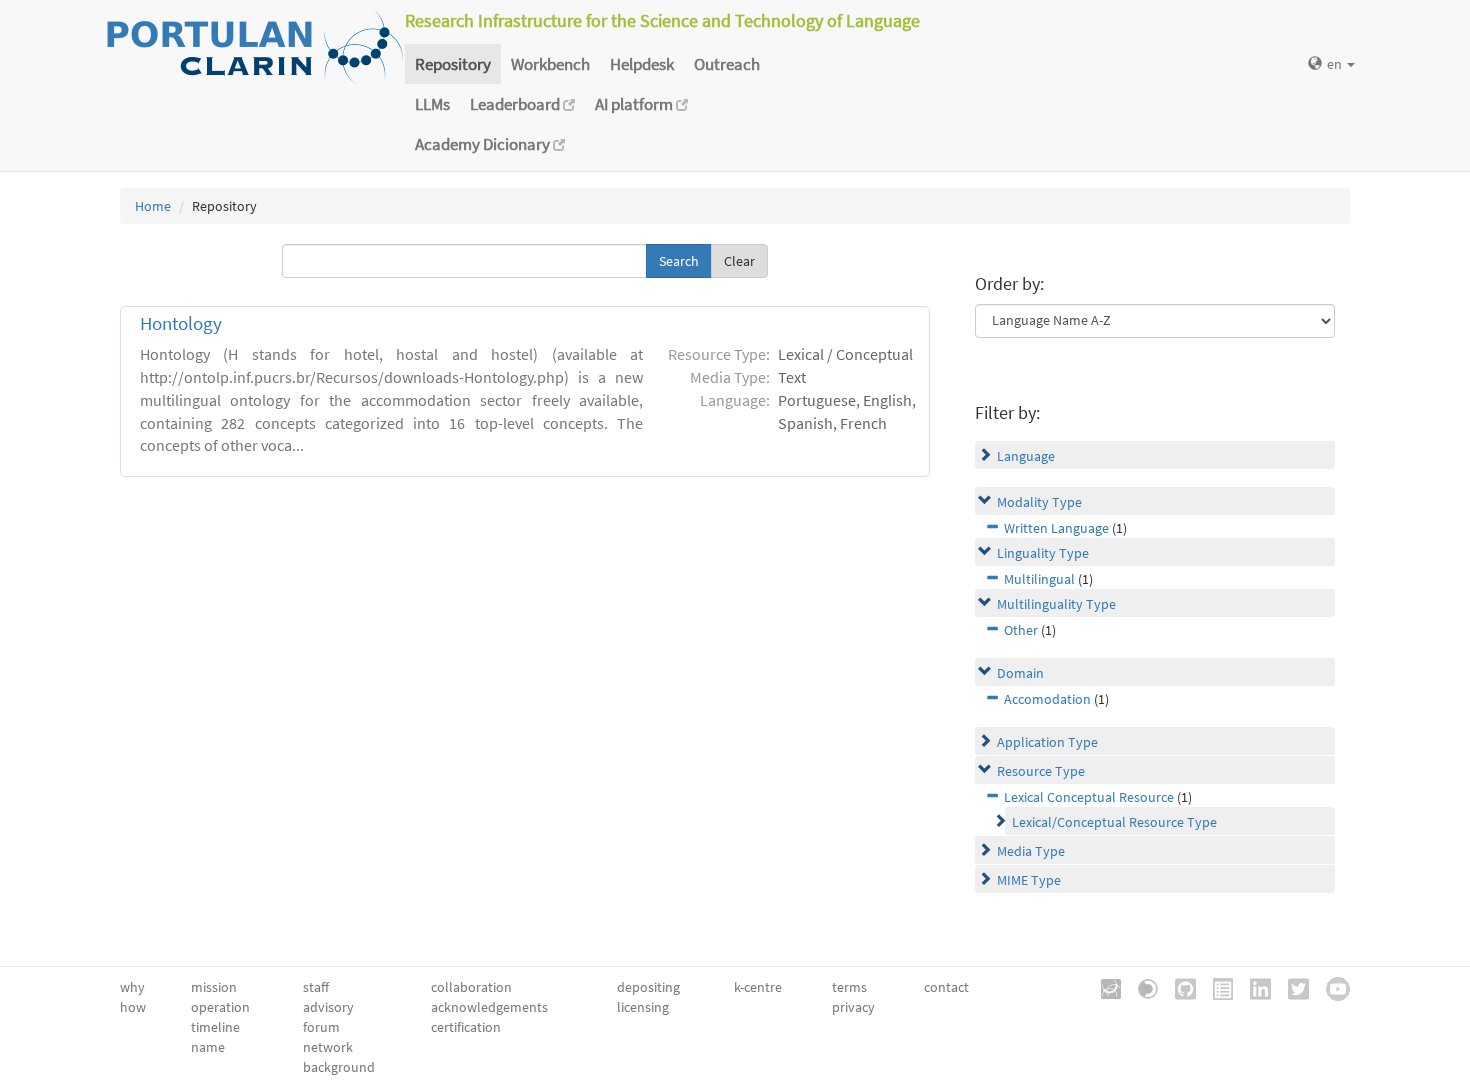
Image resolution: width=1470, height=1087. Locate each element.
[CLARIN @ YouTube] (1331, 987)
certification (466, 1027)
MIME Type (1029, 880)
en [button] (1336, 64)
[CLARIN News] (1216, 987)
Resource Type (1041, 771)
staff (316, 987)
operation (220, 1007)
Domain (1020, 673)
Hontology (181, 323)
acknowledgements (489, 1007)
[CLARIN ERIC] (1104, 987)
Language (1026, 456)
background (339, 1067)
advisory (328, 1007)
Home (153, 206)
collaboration (471, 987)
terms (849, 987)
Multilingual (1039, 579)
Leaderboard (516, 104)
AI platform (635, 104)
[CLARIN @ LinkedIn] (1253, 987)
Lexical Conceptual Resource (1089, 797)
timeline (215, 1027)
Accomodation (1047, 699)
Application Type (1047, 742)
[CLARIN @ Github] (1178, 987)
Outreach (727, 64)
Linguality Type (1043, 553)
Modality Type (1039, 502)
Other (1021, 630)
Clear (739, 261)
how (133, 1007)
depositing (648, 987)
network (328, 1047)
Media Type (1031, 851)
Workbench (550, 64)
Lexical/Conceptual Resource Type (1114, 822)
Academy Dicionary (484, 144)
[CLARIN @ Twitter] (1291, 987)
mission (214, 987)
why (132, 987)
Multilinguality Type (1056, 604)
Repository (453, 64)
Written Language (1056, 528)
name (208, 1047)
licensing (643, 1007)
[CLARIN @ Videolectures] (1141, 987)
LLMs (432, 104)
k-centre (758, 987)
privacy (853, 1007)
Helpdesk (642, 64)
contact (946, 987)
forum (321, 1027)
